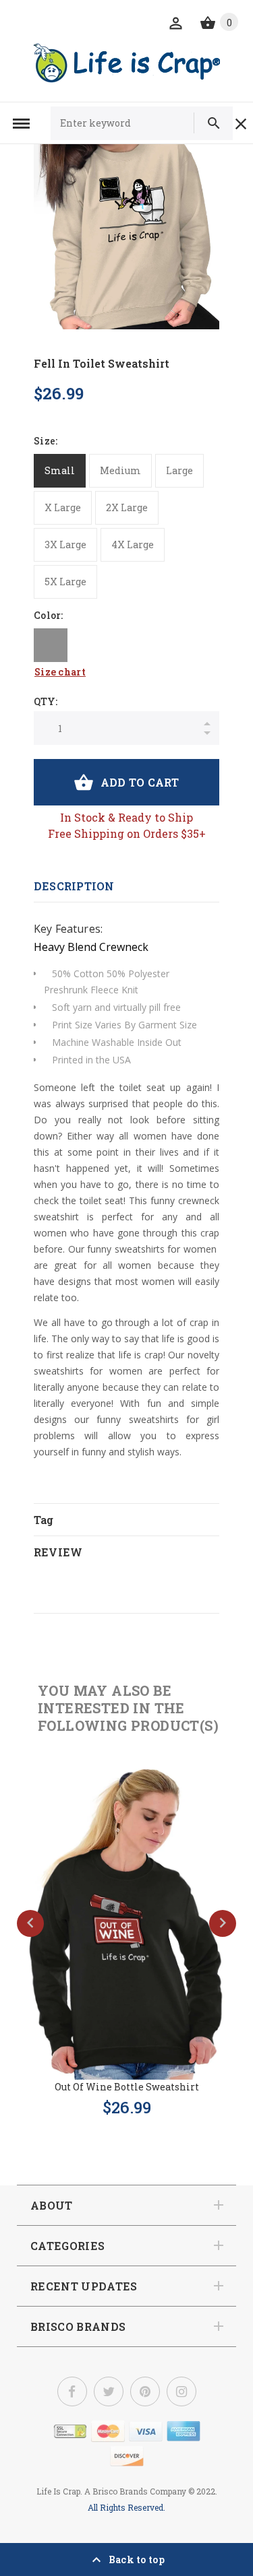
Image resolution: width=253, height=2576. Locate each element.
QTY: (46, 701)
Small (60, 470)
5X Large (65, 582)
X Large (63, 507)
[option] (126, 237)
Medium (120, 470)
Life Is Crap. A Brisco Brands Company (111, 2491)
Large (179, 470)
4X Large (133, 544)
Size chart (60, 672)
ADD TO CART (140, 782)
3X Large (65, 544)
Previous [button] (30, 1923)
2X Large (127, 507)
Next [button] (223, 1923)
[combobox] (128, 123)
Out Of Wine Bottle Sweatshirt (127, 2087)
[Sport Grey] (51, 645)
